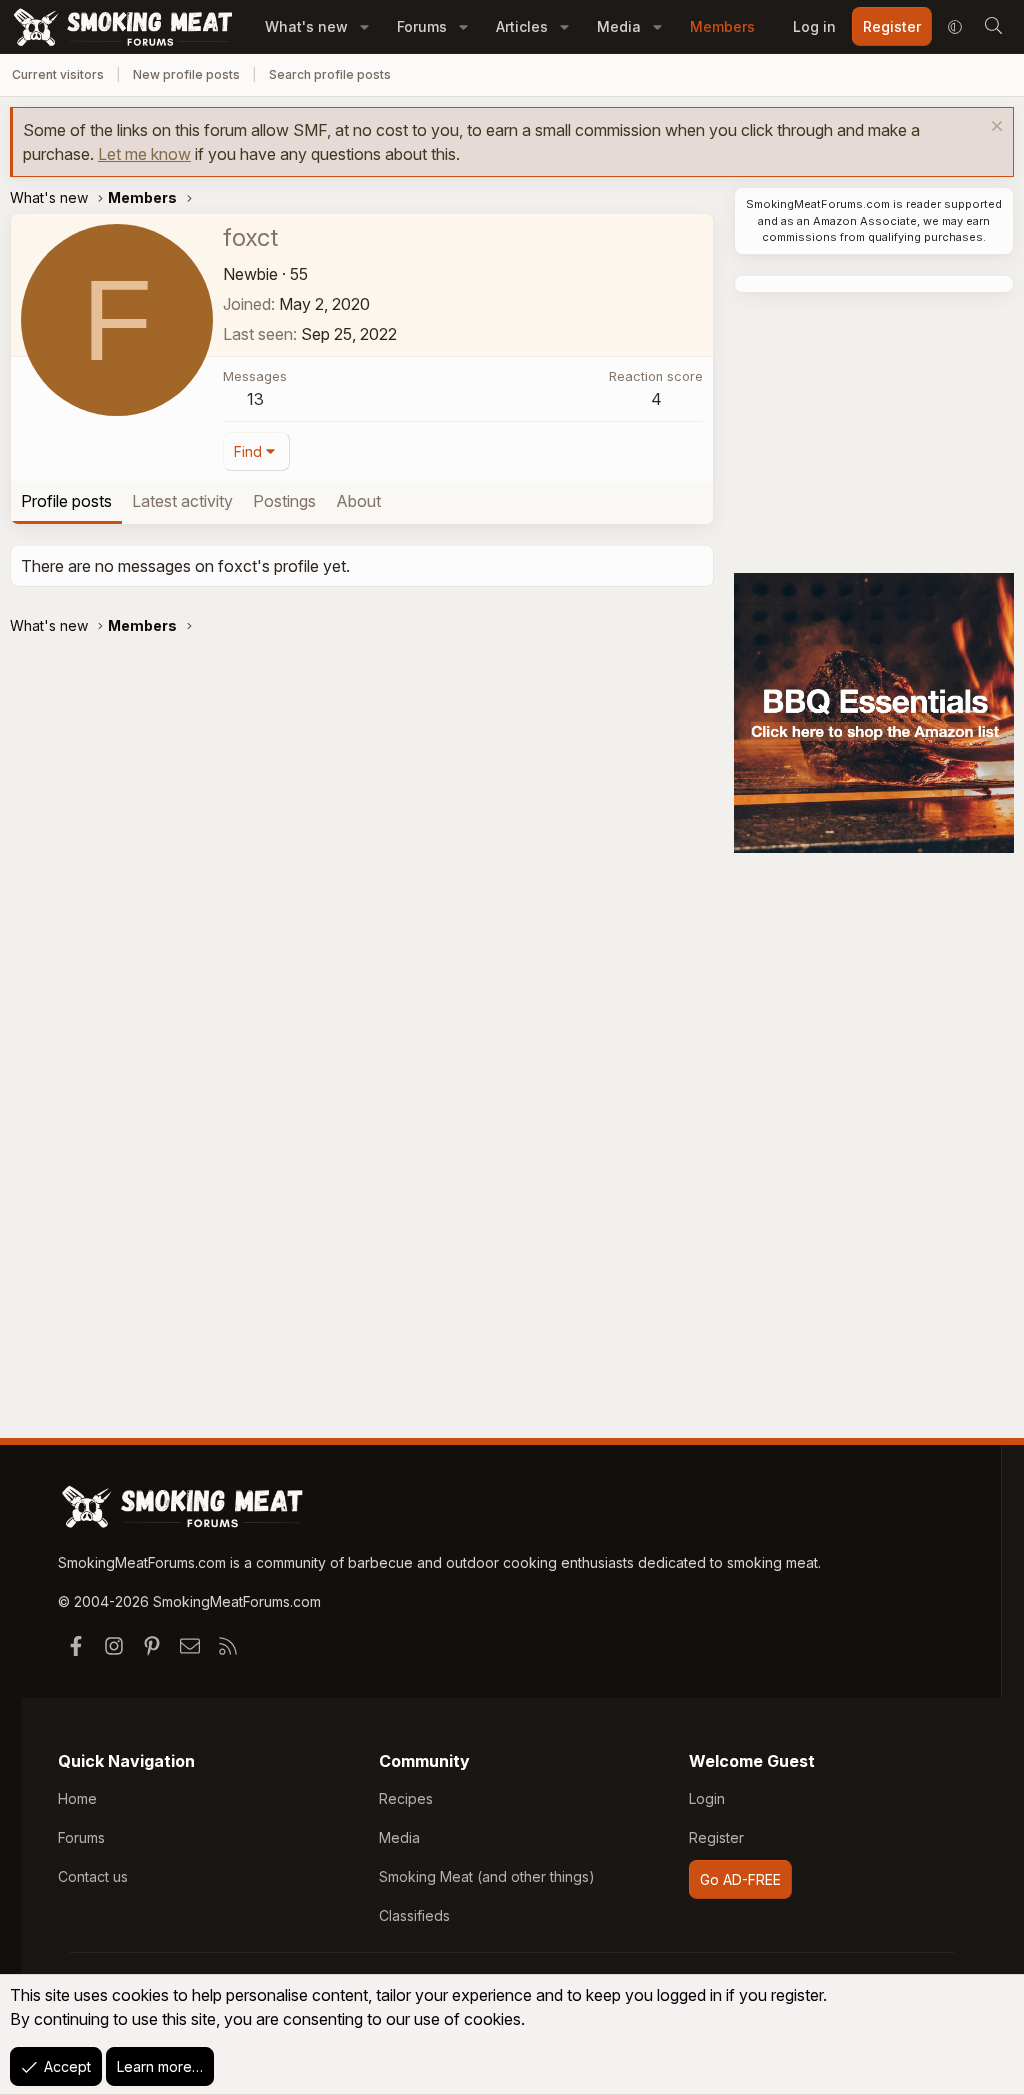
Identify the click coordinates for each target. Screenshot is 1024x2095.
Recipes (406, 1798)
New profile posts (186, 74)
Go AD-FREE (740, 1879)
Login (707, 1798)
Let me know (144, 154)
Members (722, 26)
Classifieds (414, 1915)
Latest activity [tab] (182, 501)
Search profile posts (330, 74)
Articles (522, 26)
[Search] (993, 27)
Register (716, 1837)
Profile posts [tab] (66, 501)
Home (77, 1798)
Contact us (93, 1876)
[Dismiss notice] (994, 128)
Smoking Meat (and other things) (487, 1876)
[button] (364, 26)
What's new (306, 26)
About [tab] (358, 501)
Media (619, 26)
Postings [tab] (284, 501)
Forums (422, 26)
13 (255, 399)
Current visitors (58, 74)
